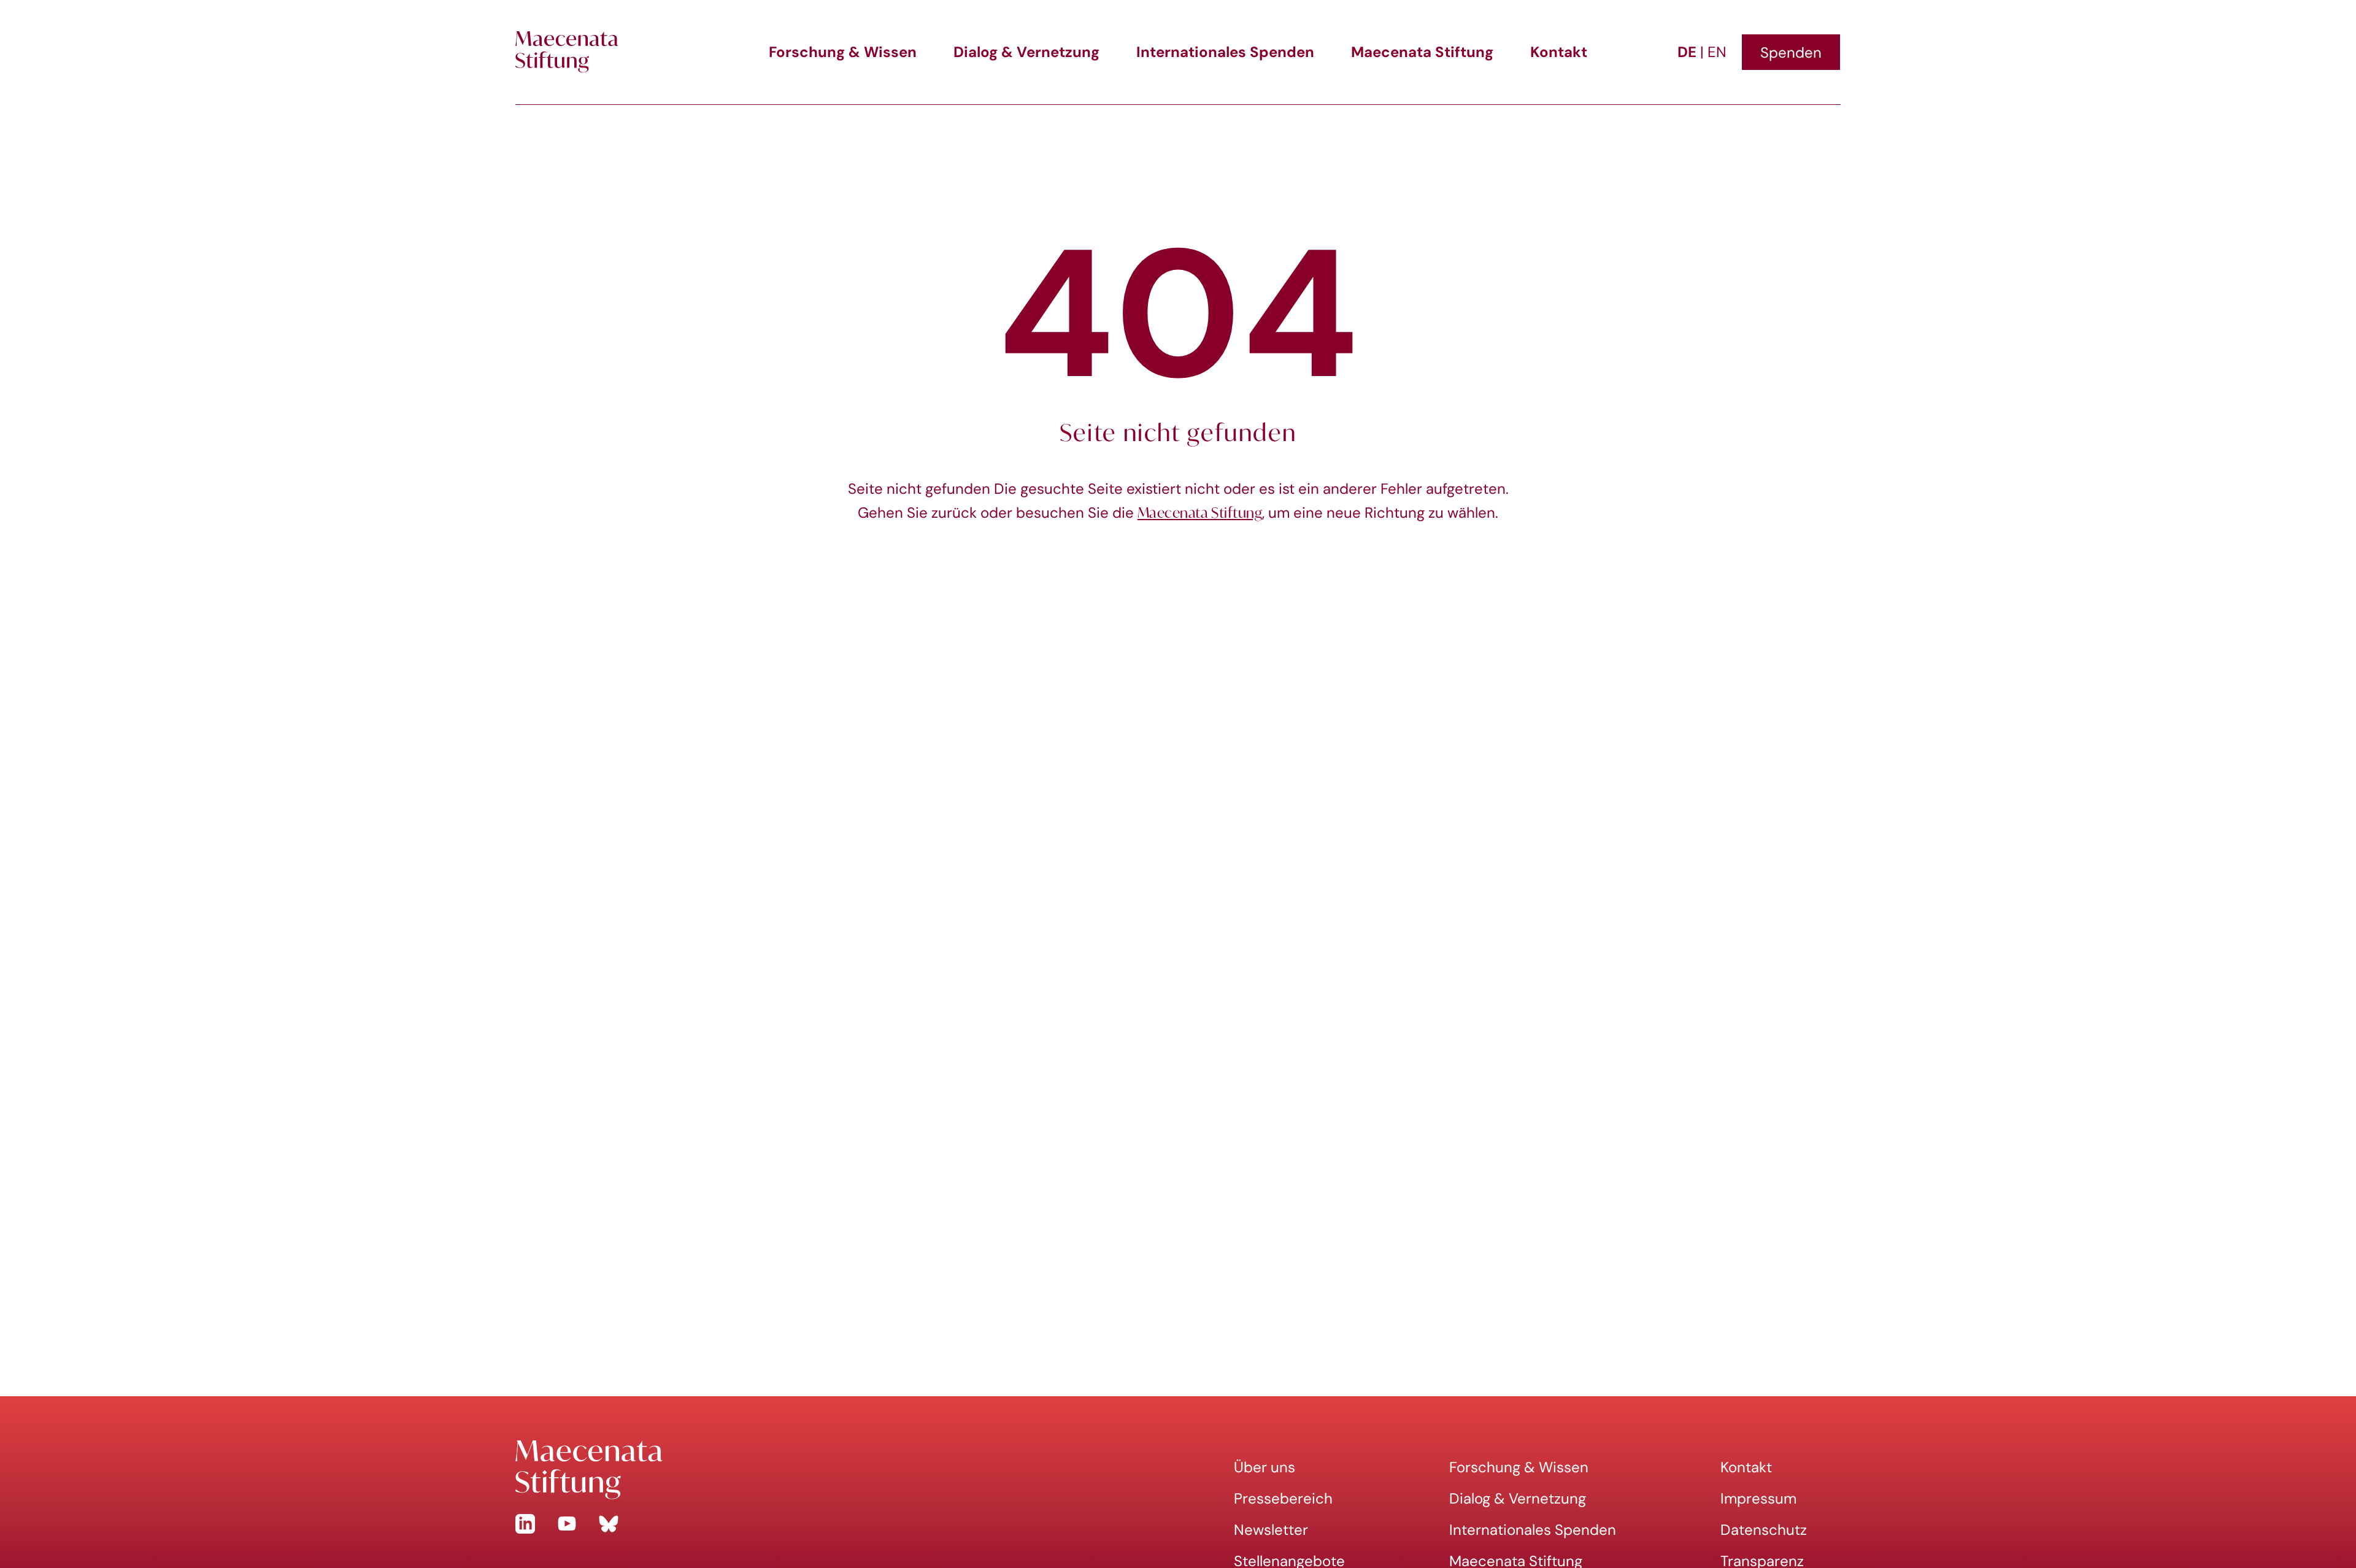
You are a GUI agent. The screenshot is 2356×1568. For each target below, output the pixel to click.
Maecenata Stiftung (1422, 52)
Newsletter (1271, 1530)
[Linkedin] (525, 1524)
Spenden (1791, 52)
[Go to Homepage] (836, 1470)
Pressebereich (1283, 1498)
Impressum (1758, 1498)
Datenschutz (1764, 1530)
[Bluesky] (609, 1524)
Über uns (1265, 1467)
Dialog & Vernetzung (1026, 52)
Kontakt (1559, 52)
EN (1717, 52)
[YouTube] (567, 1524)
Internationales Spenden (1225, 52)
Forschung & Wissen (843, 52)
